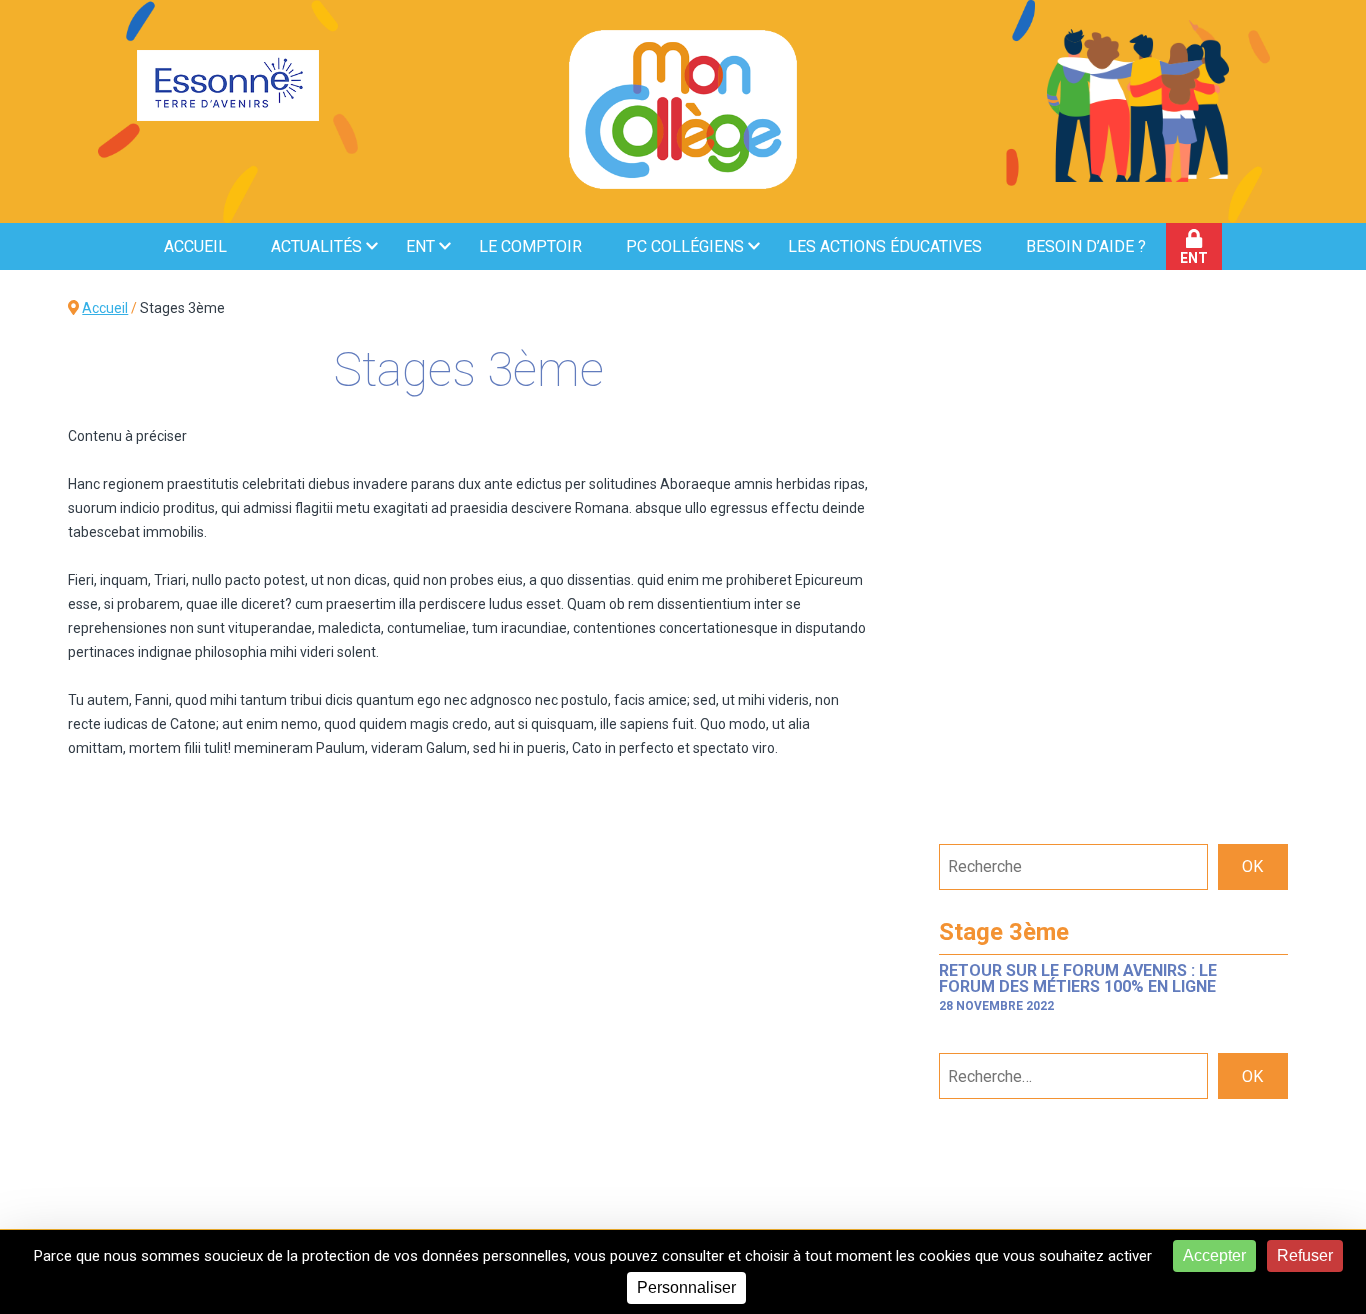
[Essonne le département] (228, 87)
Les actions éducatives (885, 246)
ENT (420, 246)
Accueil (195, 246)
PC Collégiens (685, 246)
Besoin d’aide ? (1086, 246)
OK (1252, 866)
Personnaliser (686, 1287)
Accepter (1214, 1255)
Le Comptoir (530, 246)
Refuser (1305, 1255)
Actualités (316, 246)
